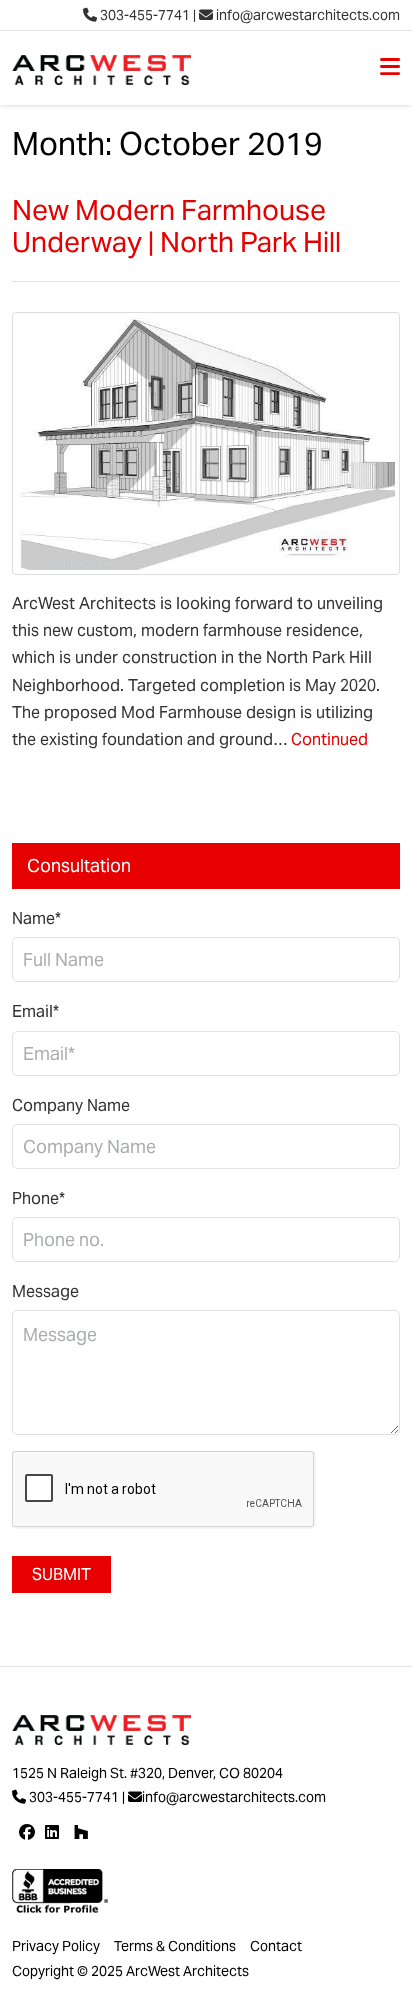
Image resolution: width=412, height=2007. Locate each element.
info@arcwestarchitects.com (306, 15)
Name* (36, 918)
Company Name (71, 1105)
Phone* (38, 1198)
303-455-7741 (143, 15)
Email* (35, 1011)
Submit (61, 1574)
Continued (329, 739)
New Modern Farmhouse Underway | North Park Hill (176, 226)
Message (45, 1291)
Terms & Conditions (175, 1946)
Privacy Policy (56, 1946)
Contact (276, 1946)
